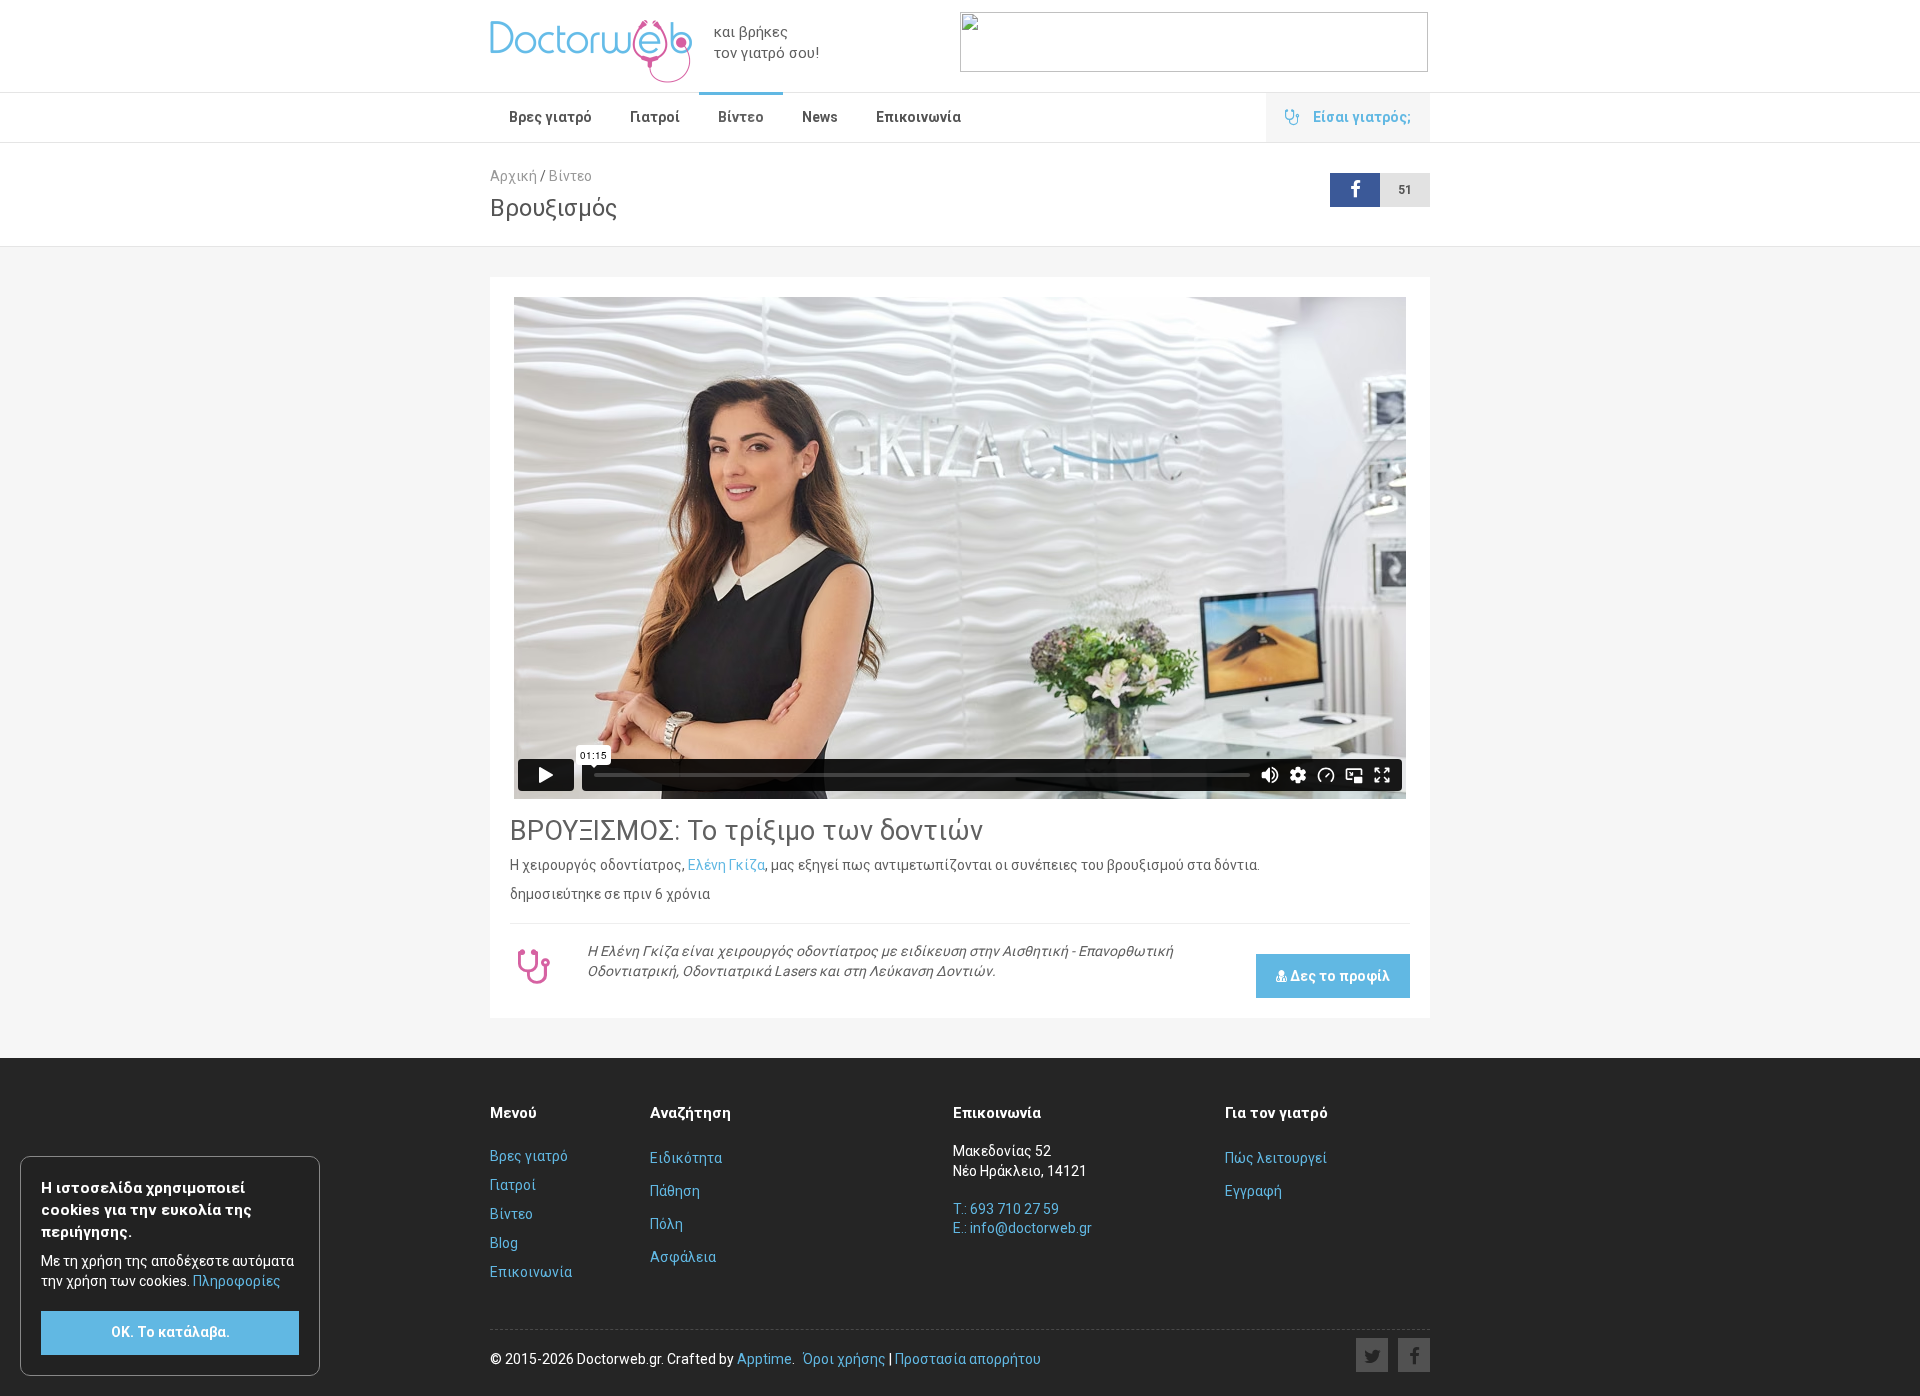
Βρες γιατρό (550, 117)
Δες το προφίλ (1338, 976)
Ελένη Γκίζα (726, 865)
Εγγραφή (1253, 1191)
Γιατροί (655, 117)
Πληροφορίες (237, 1281)
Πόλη (666, 1224)
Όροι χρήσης (844, 1359)
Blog (504, 1243)
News (820, 117)
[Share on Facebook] (1414, 1355)
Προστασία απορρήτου (968, 1359)
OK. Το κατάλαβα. (170, 1332)
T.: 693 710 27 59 (1006, 1209)
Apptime (764, 1359)
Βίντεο (741, 117)
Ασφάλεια (683, 1257)
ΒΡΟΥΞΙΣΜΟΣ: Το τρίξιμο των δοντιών (746, 831)
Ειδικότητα (686, 1158)
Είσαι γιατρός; (1360, 117)
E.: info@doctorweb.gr (1022, 1228)
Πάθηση (675, 1191)
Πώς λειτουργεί (1276, 1158)
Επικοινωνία (918, 117)
